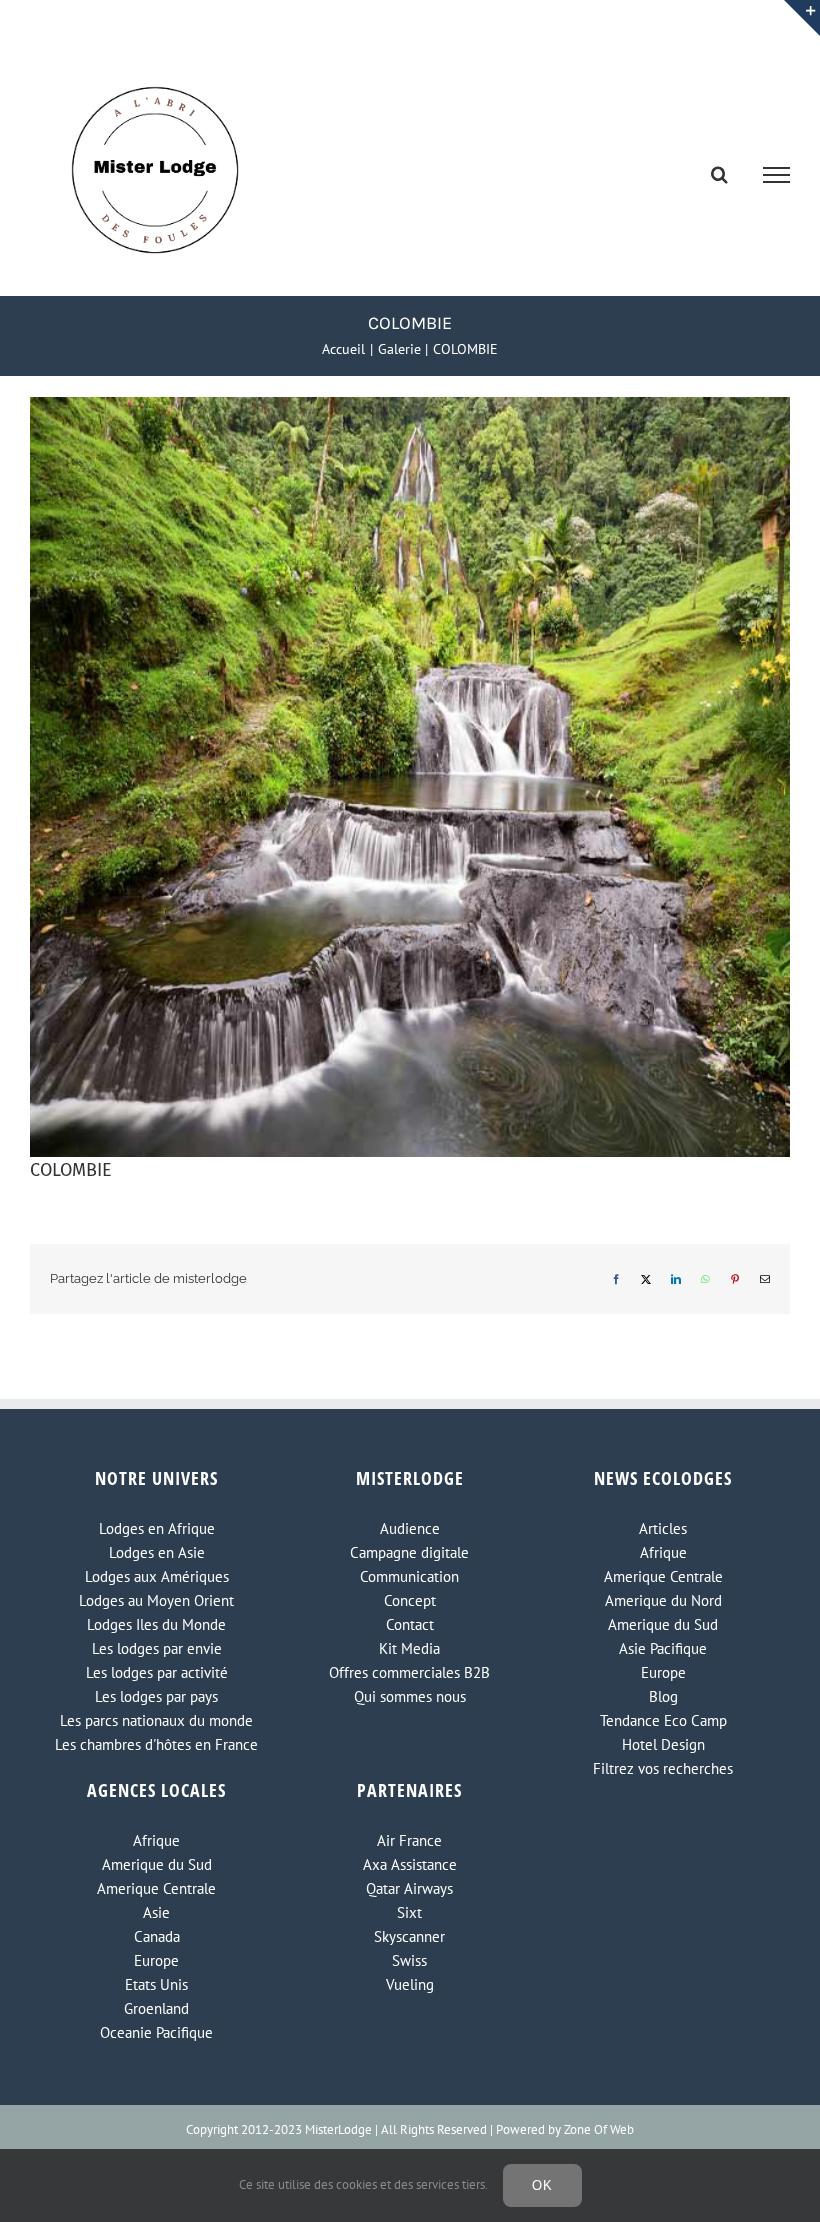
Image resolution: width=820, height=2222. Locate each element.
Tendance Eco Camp (663, 1720)
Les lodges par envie (157, 1648)
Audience (410, 1528)
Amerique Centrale (663, 1576)
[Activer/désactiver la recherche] (719, 174)
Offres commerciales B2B (409, 1672)
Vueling (410, 1984)
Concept (410, 1600)
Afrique (663, 1552)
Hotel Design (663, 1744)
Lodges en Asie (157, 1552)
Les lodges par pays (156, 1696)
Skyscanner (409, 1936)
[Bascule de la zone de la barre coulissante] (802, 18)
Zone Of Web (599, 2129)
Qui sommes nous (410, 1696)
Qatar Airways (409, 1888)
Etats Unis (156, 1984)
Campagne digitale (409, 1552)
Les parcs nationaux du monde (156, 1720)
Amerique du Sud (663, 1624)
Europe (663, 1672)
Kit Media (409, 1648)
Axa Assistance (410, 1864)
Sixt (409, 1912)
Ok (542, 2185)
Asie (156, 1912)
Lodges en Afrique (157, 1528)
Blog (663, 1696)
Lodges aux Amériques (157, 1576)
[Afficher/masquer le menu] (777, 175)
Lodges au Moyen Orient (156, 1600)
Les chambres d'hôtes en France (156, 1744)
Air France (409, 1840)
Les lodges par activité (157, 1672)
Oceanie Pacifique (156, 2032)
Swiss (409, 1960)
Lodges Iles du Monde (156, 1624)
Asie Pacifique (663, 1648)
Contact (410, 1624)
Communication (409, 1576)
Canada (157, 1936)
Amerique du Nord (663, 1600)
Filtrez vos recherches (663, 1768)
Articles (663, 1528)
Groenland (156, 2008)
